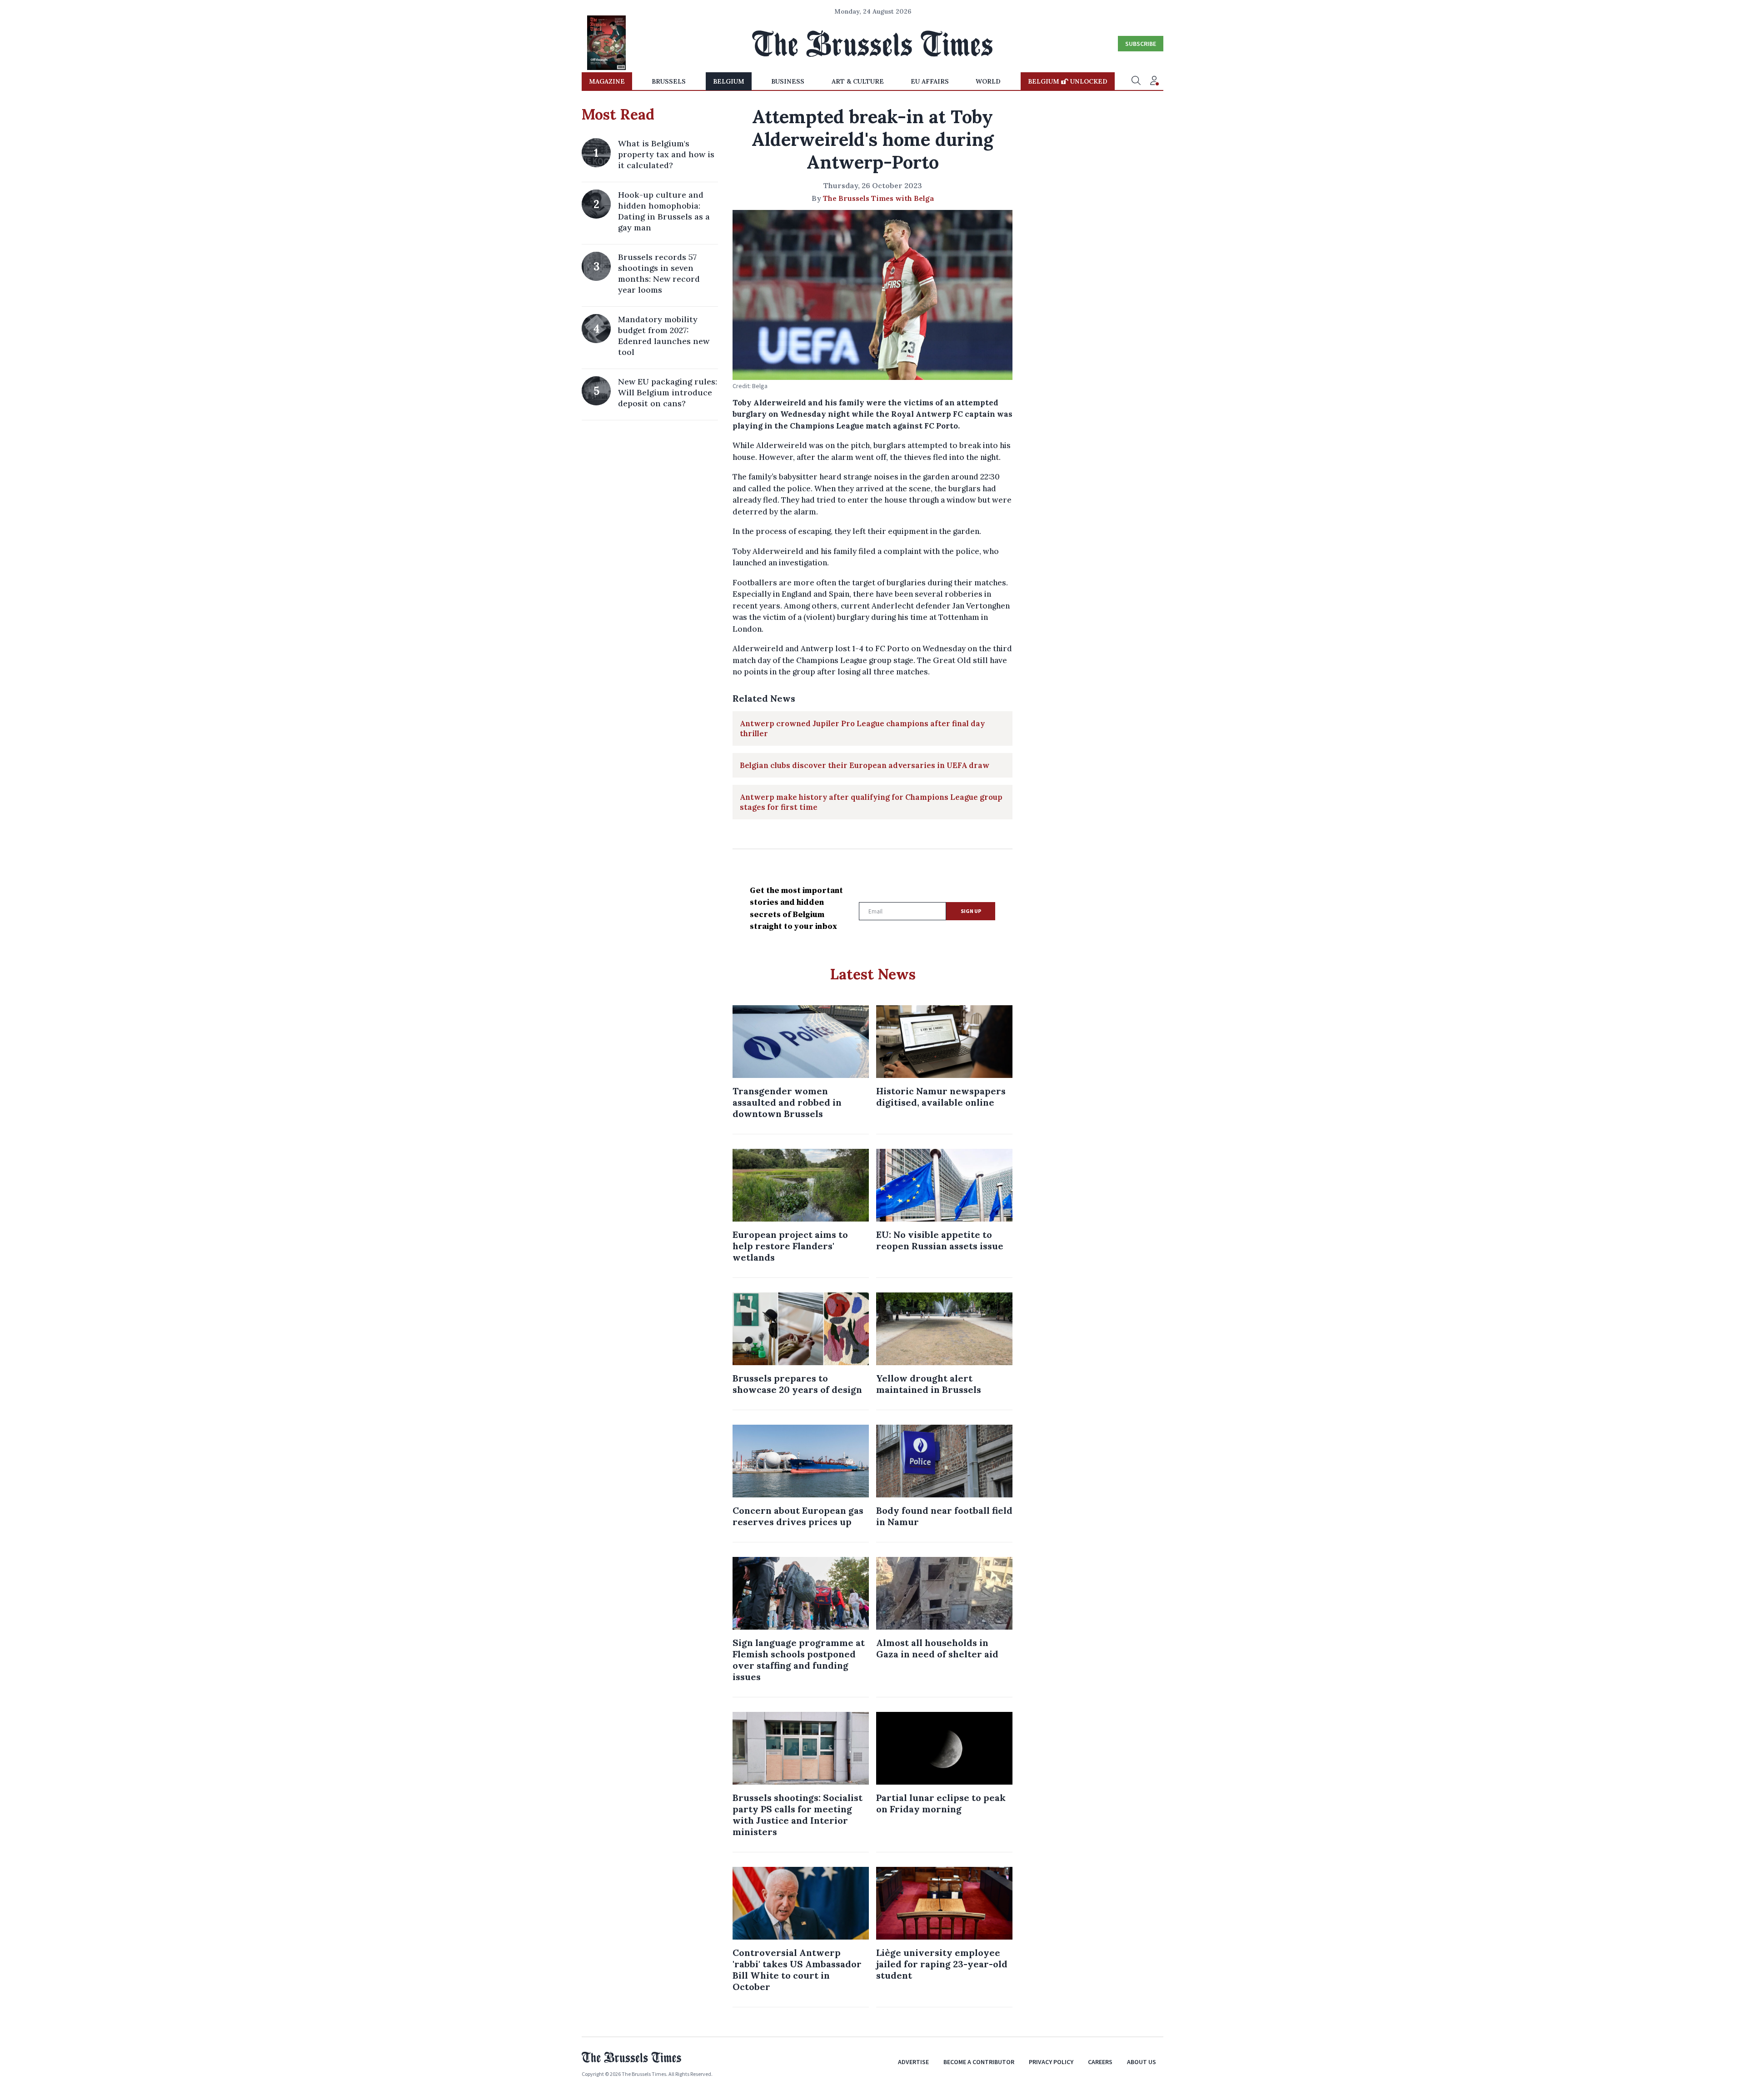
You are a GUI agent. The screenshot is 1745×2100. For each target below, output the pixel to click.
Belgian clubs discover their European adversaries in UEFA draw (865, 765)
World (988, 81)
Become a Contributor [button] (979, 2062)
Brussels (669, 81)
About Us (1142, 2062)
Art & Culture (858, 81)
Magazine (607, 81)
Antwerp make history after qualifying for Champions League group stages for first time (871, 802)
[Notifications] (1154, 81)
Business (788, 81)
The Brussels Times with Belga (878, 198)
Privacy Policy (1051, 2062)
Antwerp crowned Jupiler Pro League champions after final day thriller (862, 728)
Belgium (729, 81)
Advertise (913, 2062)
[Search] (1136, 81)
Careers (1100, 2062)
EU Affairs (930, 81)
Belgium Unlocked (1068, 81)
